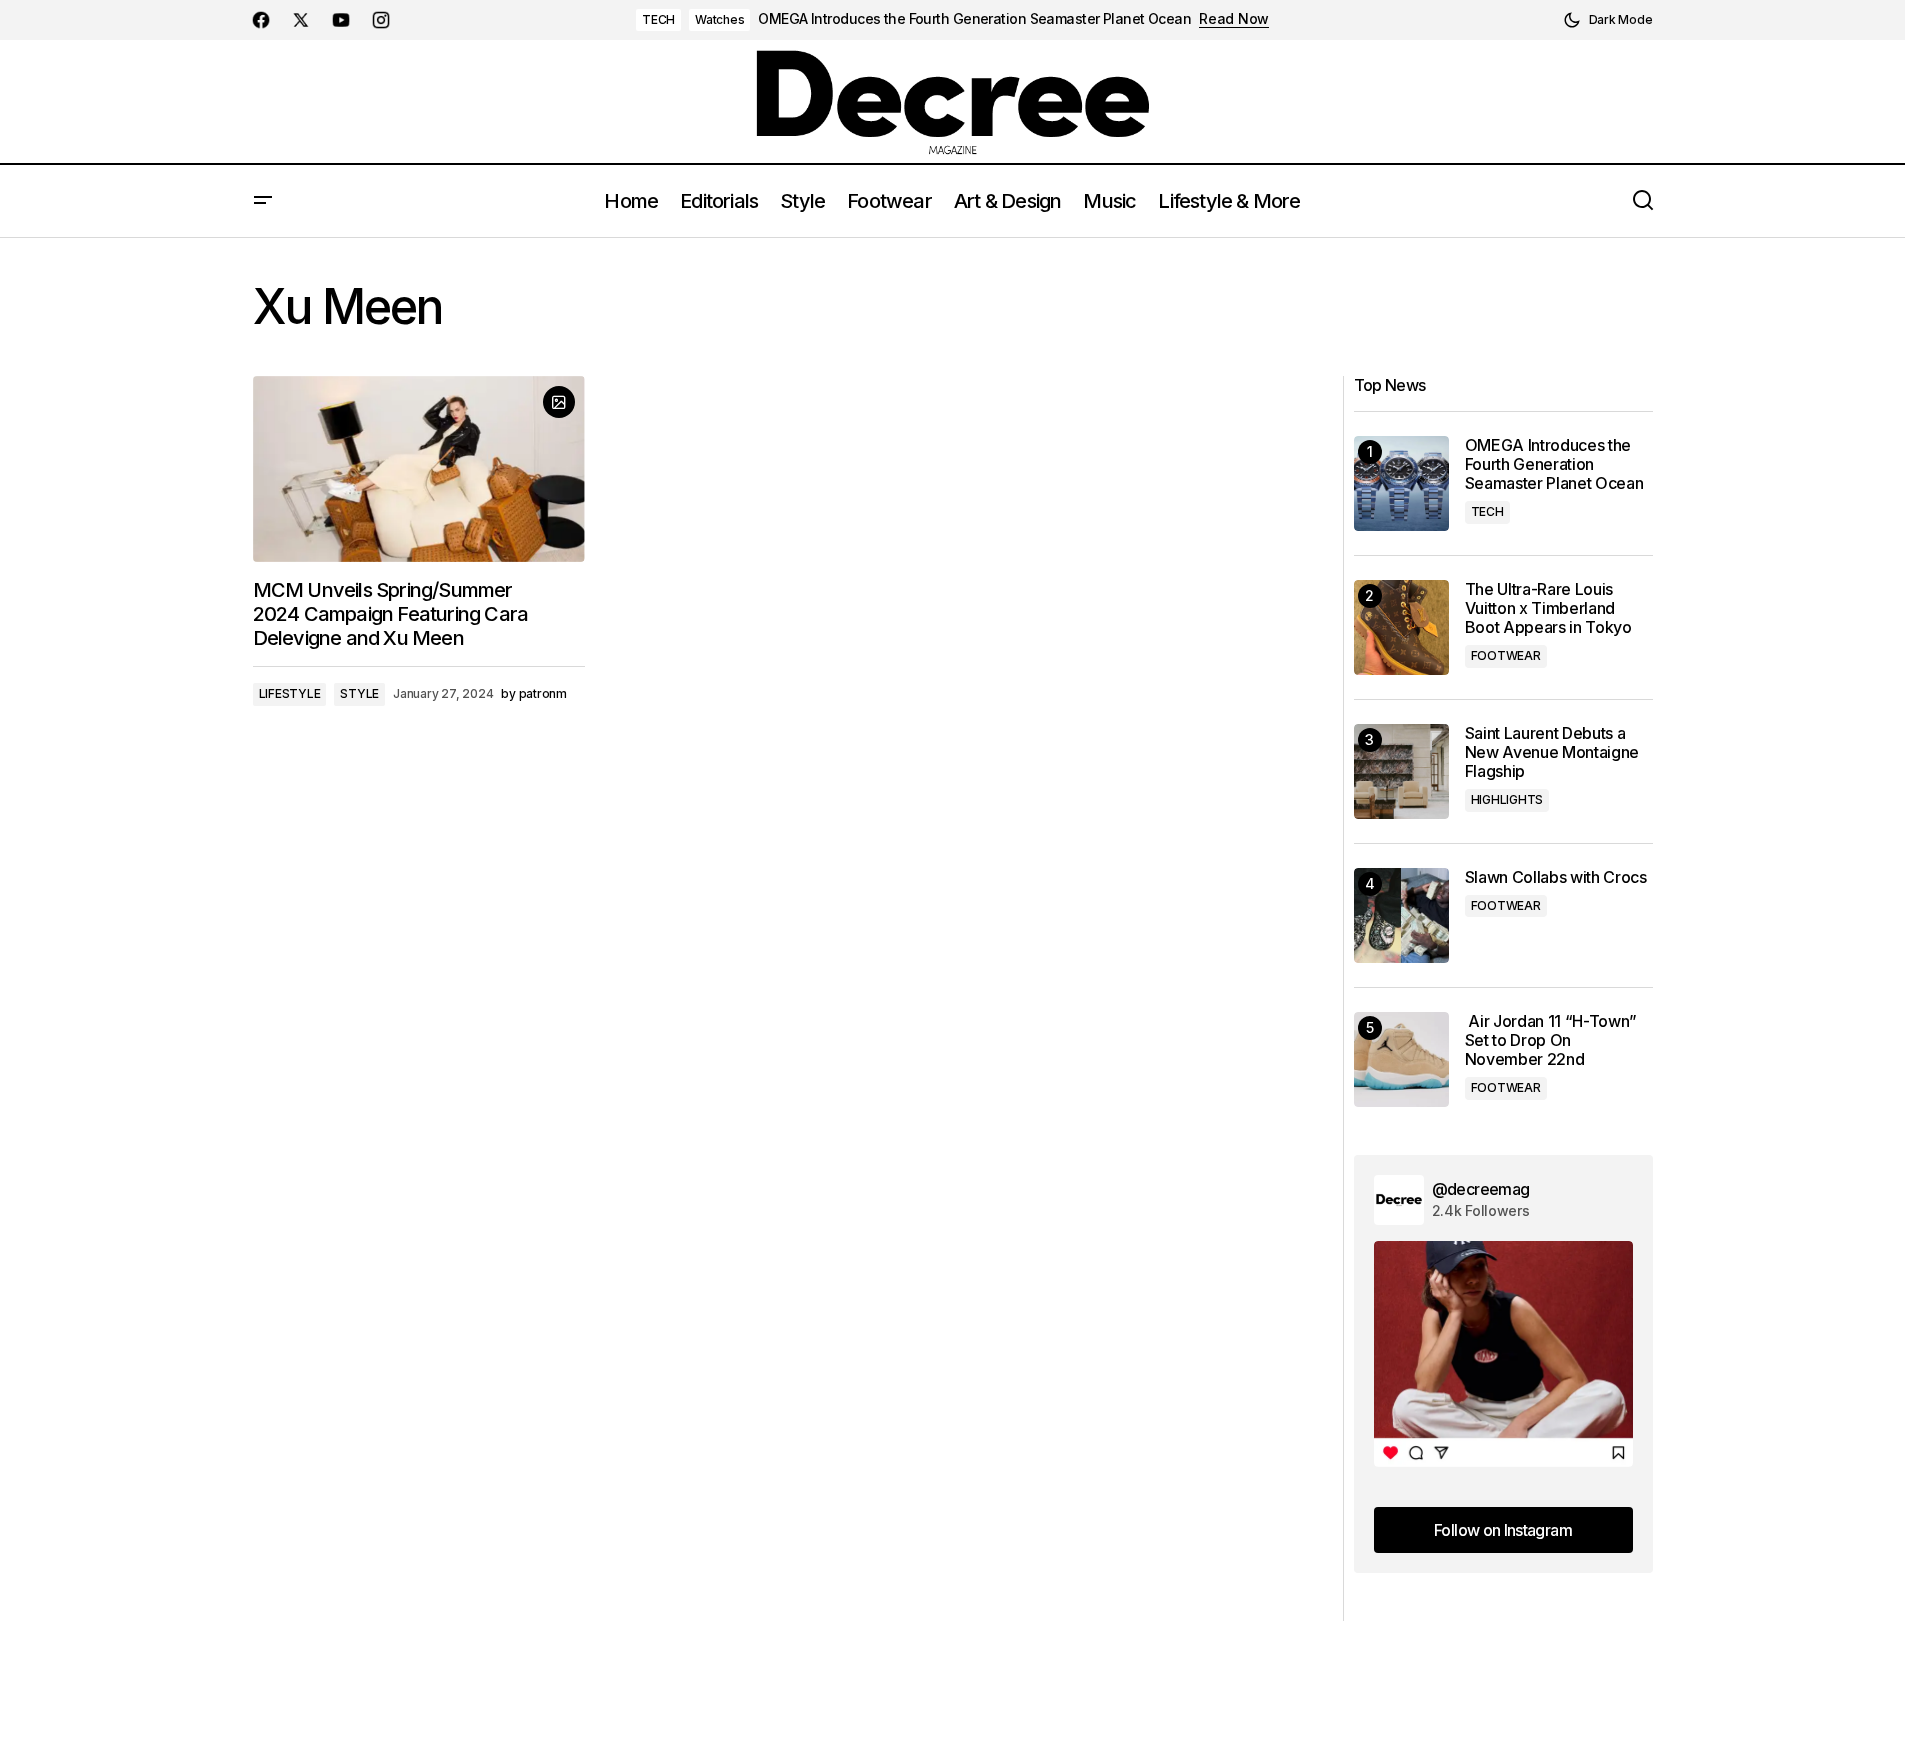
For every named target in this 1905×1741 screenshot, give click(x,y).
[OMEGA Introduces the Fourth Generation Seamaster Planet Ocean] (1401, 483)
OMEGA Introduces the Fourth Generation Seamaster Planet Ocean (974, 19)
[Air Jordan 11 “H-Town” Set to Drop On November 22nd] (1401, 1059)
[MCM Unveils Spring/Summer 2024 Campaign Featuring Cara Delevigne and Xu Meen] (419, 469)
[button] (1608, 20)
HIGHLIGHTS (1507, 799)
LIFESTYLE (290, 693)
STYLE (359, 693)
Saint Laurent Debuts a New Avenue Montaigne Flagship (1552, 752)
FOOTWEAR (1506, 655)
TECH (658, 19)
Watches (719, 19)
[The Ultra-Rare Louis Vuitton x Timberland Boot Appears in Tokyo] (1401, 627)
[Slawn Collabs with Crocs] (1401, 915)
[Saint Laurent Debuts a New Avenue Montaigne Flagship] (1401, 771)
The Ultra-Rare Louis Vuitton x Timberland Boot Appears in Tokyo (1548, 608)
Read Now (1234, 19)
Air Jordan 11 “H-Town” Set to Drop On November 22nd (1551, 1040)
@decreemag (1481, 1189)
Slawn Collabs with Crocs (1556, 877)
